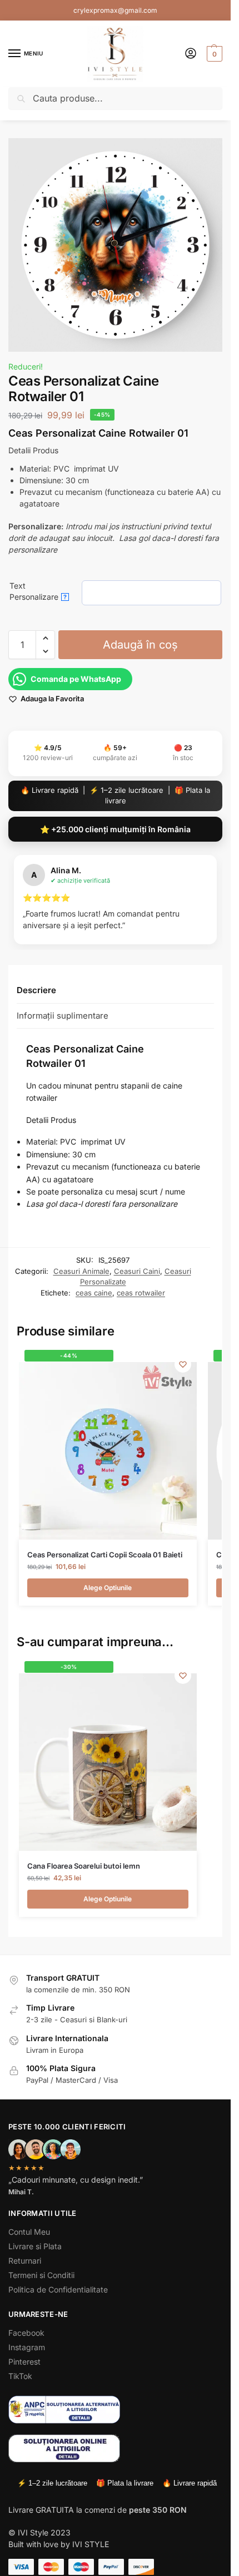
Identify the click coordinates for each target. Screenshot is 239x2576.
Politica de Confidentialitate (58, 2289)
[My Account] (191, 54)
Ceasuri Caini (137, 1271)
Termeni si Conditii (41, 2275)
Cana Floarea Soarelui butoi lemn (84, 1866)
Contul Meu (29, 2232)
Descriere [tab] (36, 990)
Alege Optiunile (108, 1588)
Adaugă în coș (140, 645)
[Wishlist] (183, 1364)
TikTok (20, 2376)
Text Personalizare (38, 591)
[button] (213, 54)
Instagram (27, 2347)
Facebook (26, 2333)
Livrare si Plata (35, 2246)
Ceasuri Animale (81, 1271)
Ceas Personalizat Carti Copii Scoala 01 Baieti (105, 1555)
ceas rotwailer (141, 1293)
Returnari (25, 2261)
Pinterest (24, 2362)
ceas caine (94, 1293)
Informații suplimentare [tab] (63, 1016)
